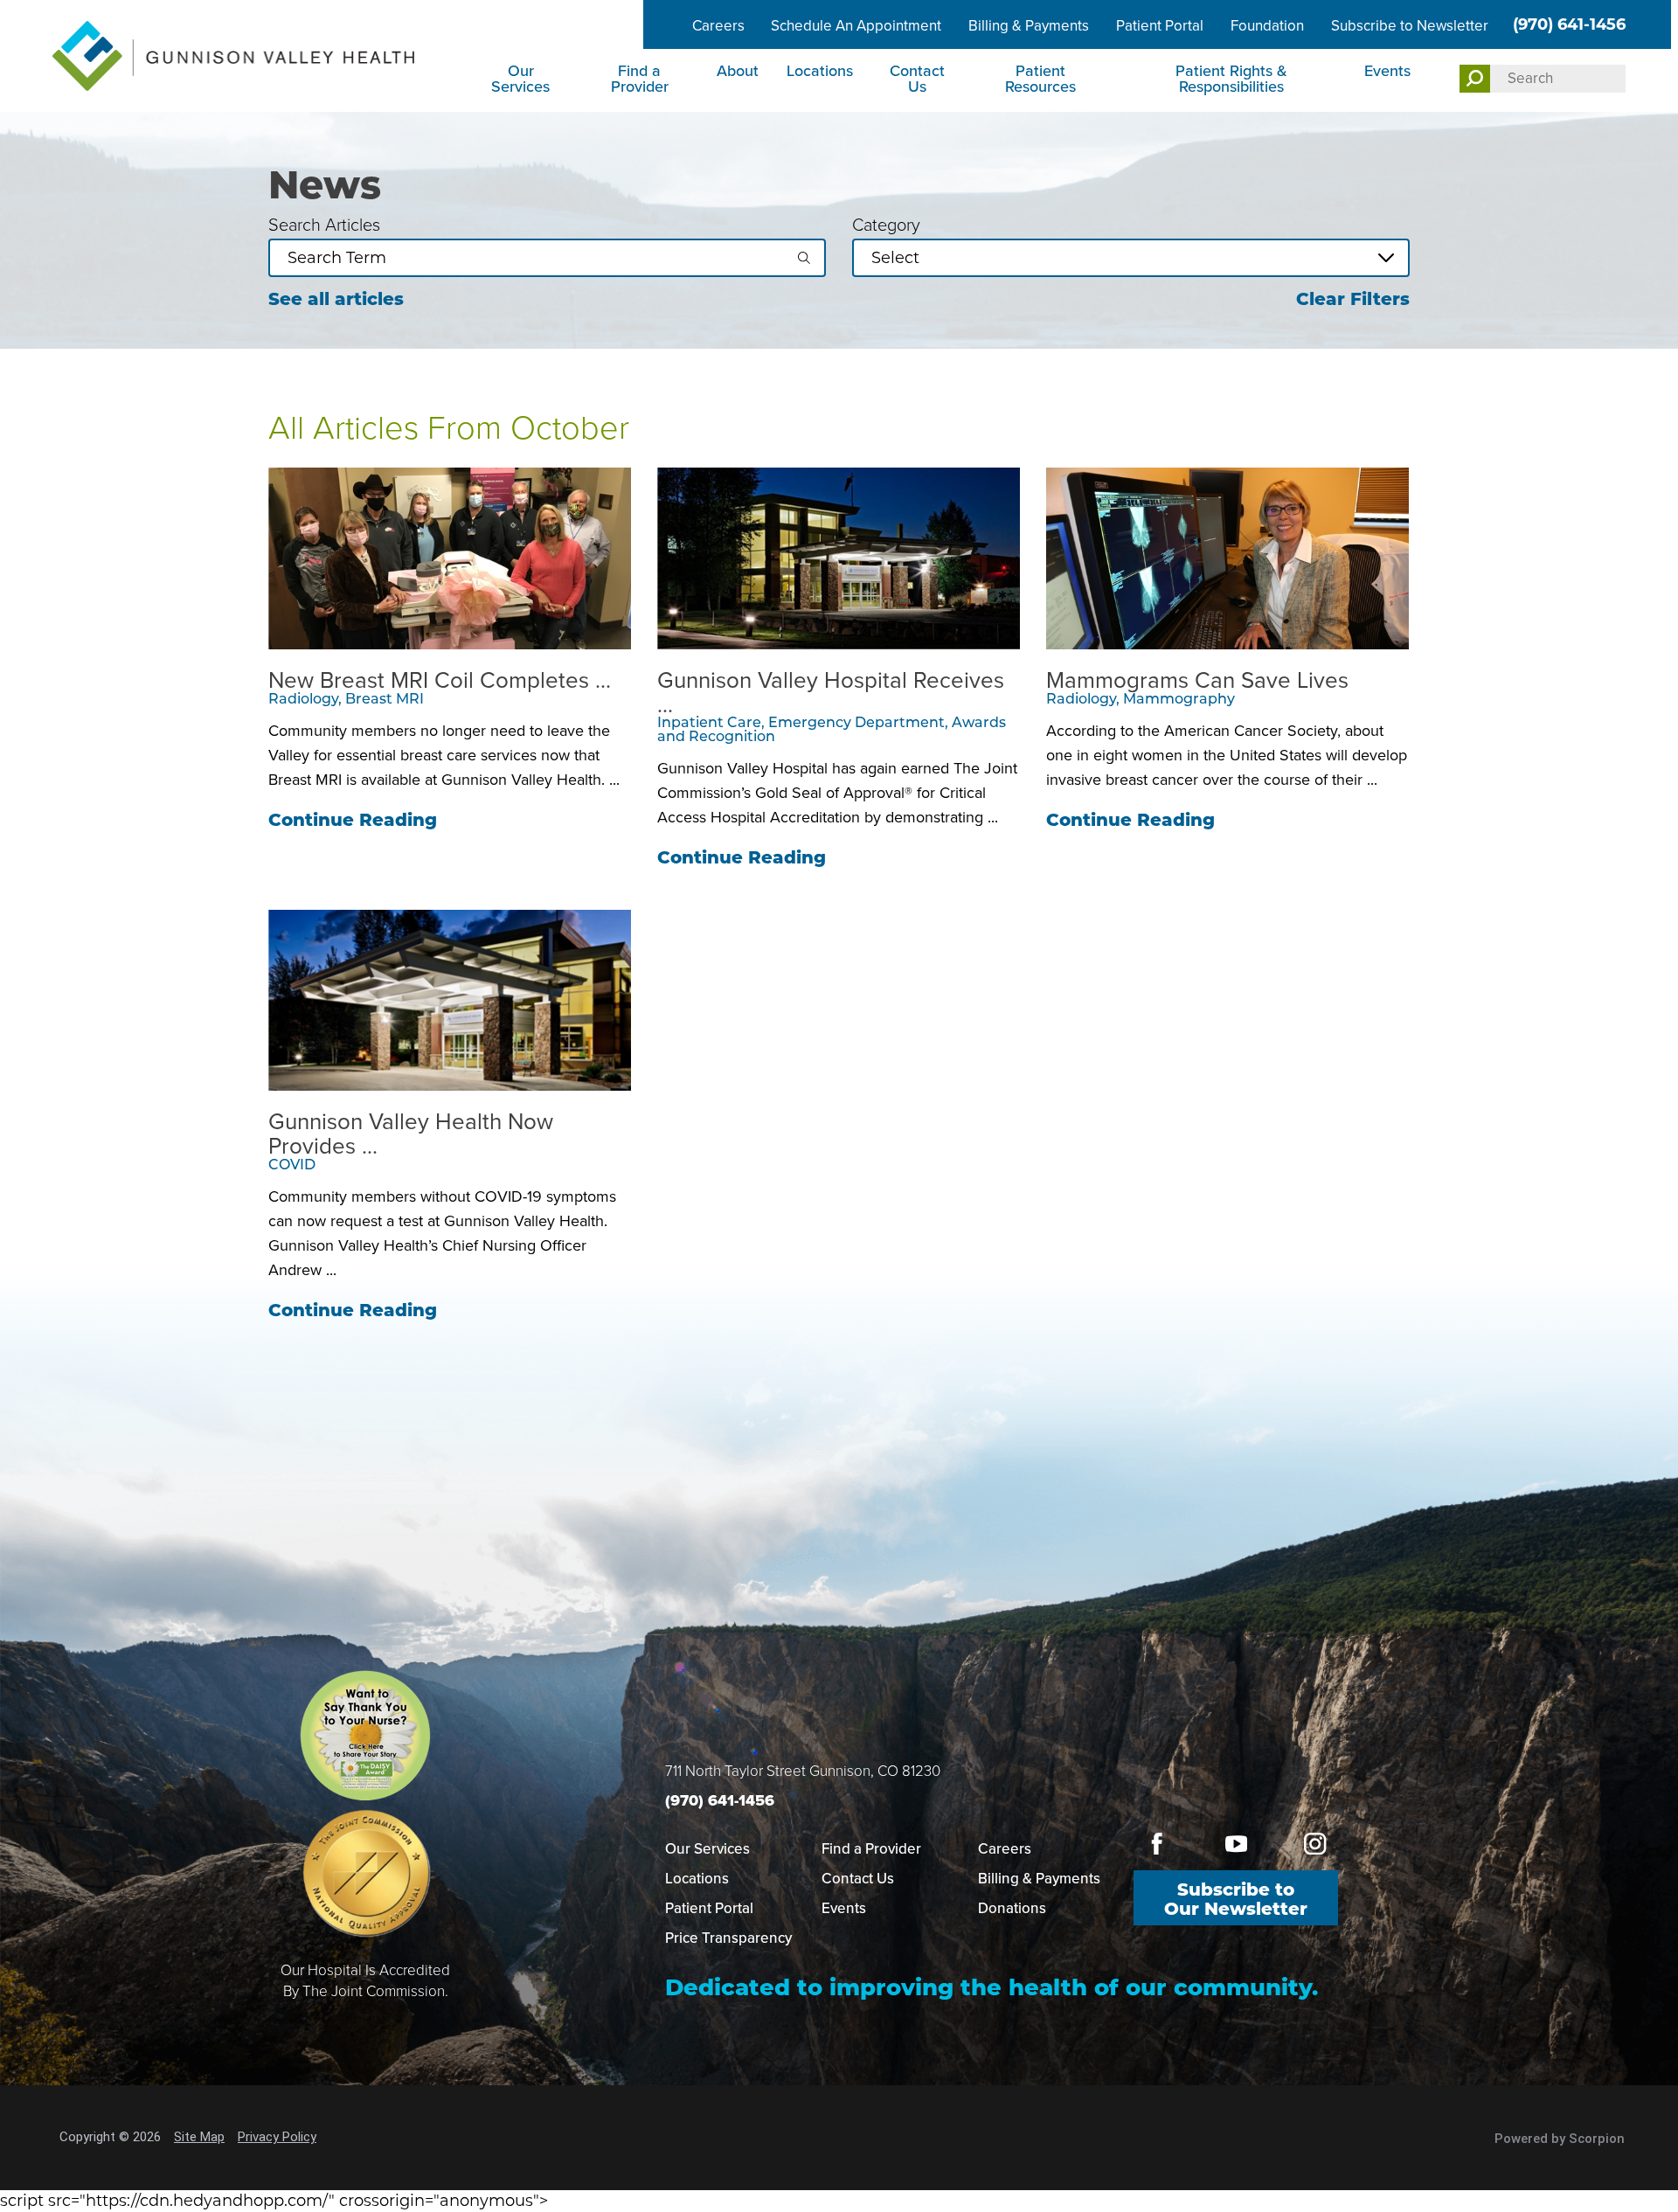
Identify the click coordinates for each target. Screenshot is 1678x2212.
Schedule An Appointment (856, 26)
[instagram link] (1315, 1844)
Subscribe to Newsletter (1410, 26)
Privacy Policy (277, 2137)
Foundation (1267, 26)
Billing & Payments (1029, 26)
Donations (1012, 1908)
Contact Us (917, 79)
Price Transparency (728, 1938)
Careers (718, 26)
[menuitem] (523, 80)
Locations (820, 71)
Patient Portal (1160, 26)
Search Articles (324, 225)
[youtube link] (1236, 1844)
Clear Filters (1353, 299)
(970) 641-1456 (1569, 24)
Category (886, 225)
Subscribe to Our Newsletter (1236, 1899)
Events (1387, 71)
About (738, 71)
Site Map (199, 2137)
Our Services (520, 79)
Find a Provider (640, 79)
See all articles (336, 299)
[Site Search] (1475, 79)
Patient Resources (1040, 79)
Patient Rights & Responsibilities (1231, 79)
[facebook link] (1157, 1844)
